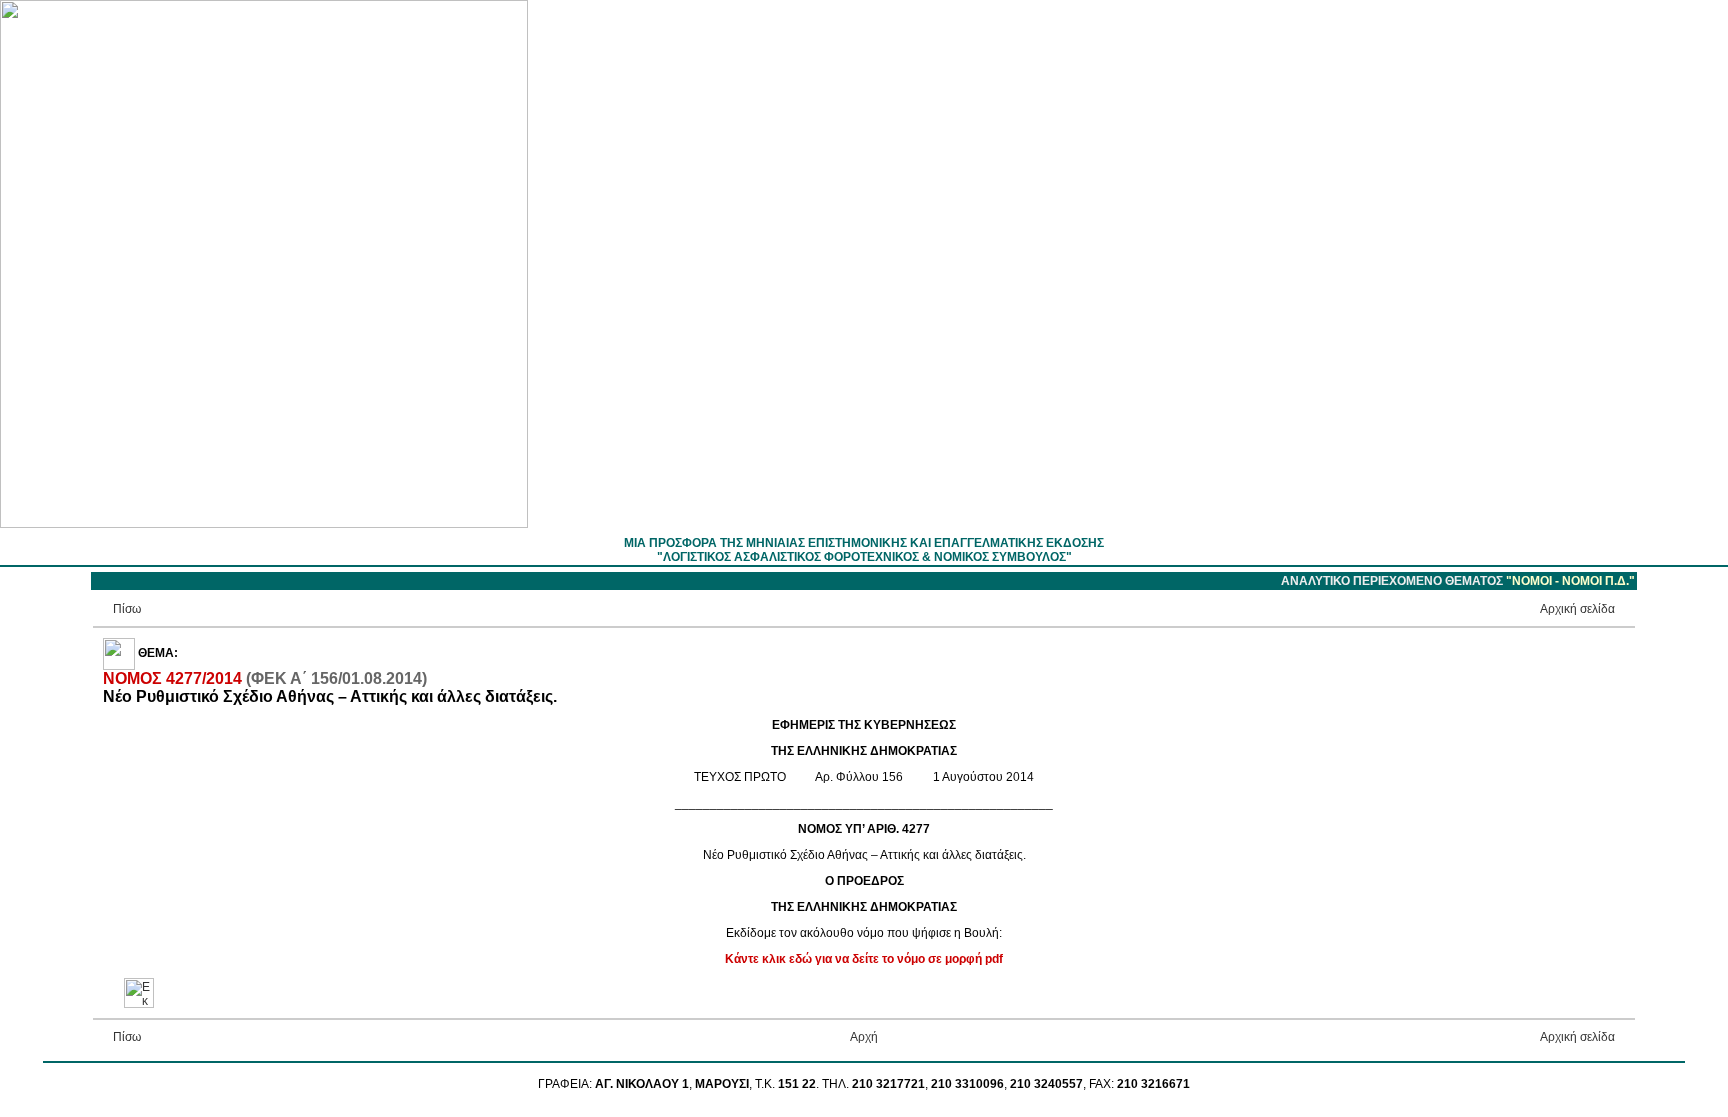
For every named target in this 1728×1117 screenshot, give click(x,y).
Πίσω (127, 609)
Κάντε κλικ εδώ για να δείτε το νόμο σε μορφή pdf (864, 959)
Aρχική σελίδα (1577, 609)
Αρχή (864, 1037)
